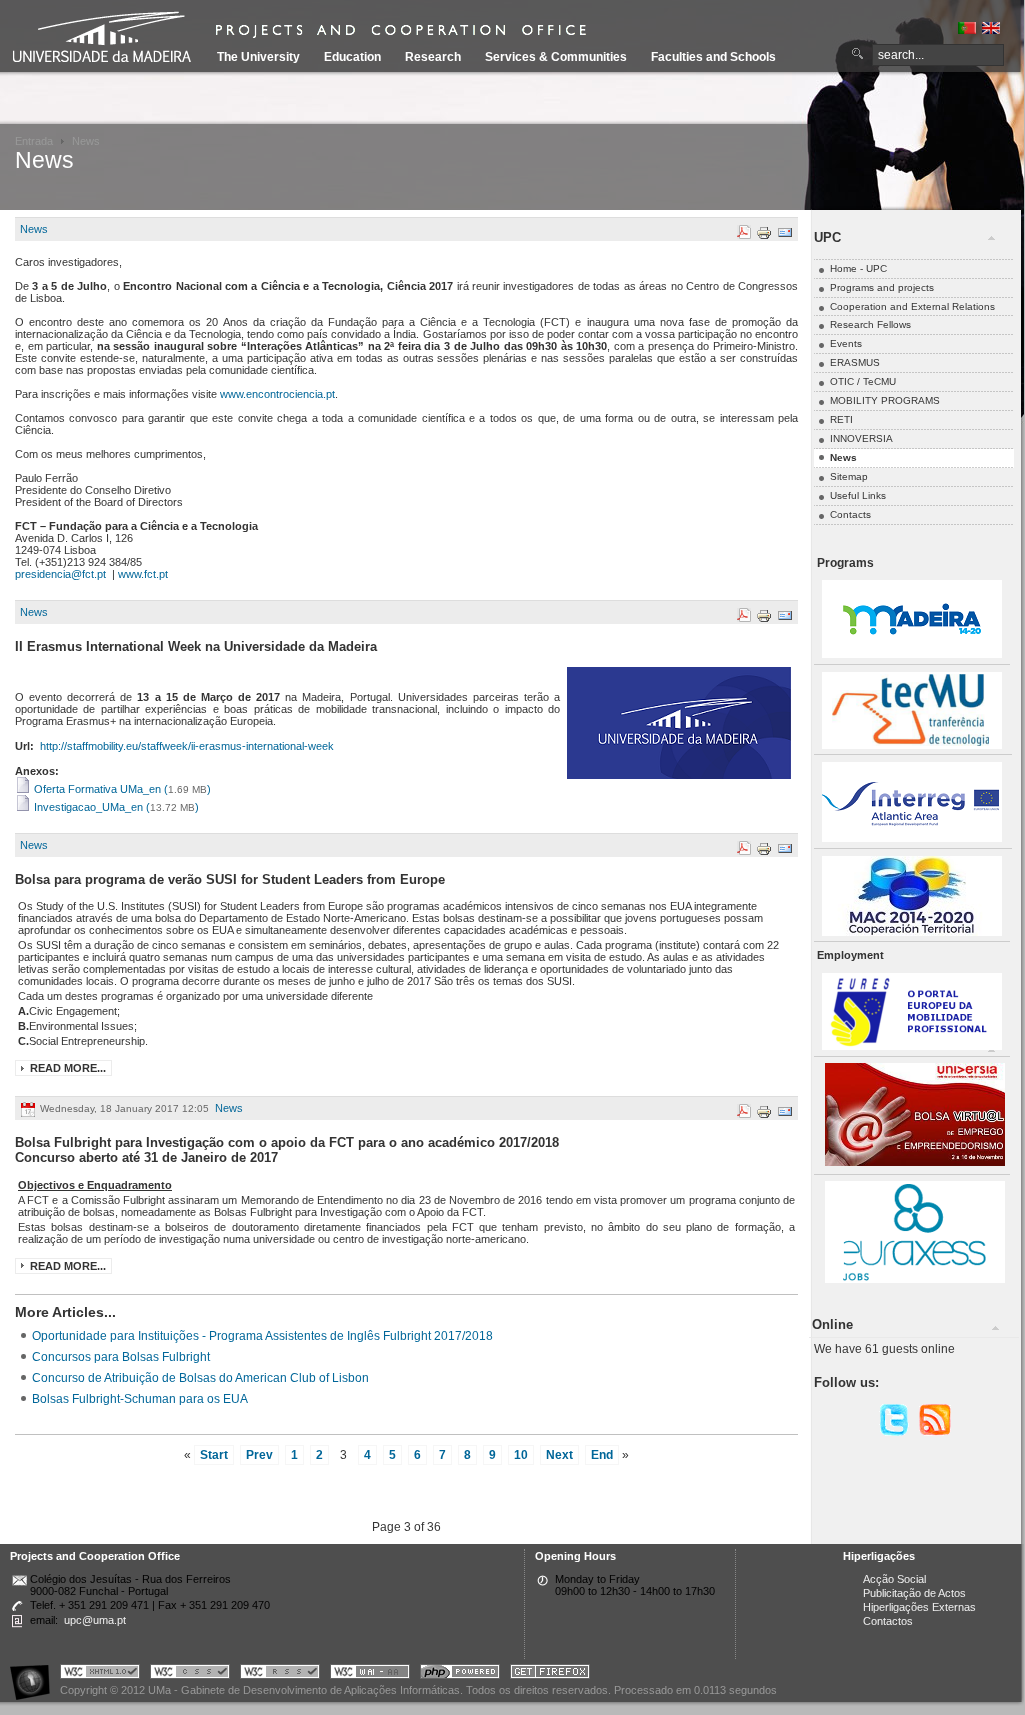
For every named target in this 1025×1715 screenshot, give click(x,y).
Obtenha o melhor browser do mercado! (550, 1674)
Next (559, 1455)
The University (258, 57)
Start (214, 1455)
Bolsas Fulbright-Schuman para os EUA (140, 1398)
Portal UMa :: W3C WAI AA (370, 1674)
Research (433, 57)
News (34, 229)
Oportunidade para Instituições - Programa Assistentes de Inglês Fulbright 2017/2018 (262, 1335)
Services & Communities (556, 57)
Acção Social (894, 1579)
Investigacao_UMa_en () (115, 807)
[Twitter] (894, 1432)
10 (521, 1455)
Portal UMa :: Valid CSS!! (190, 1674)
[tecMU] (912, 745)
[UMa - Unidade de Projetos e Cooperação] (109, 40)
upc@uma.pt (95, 1620)
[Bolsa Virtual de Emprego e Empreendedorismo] (915, 1162)
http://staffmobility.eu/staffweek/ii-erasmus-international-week (187, 746)
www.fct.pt (143, 574)
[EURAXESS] (915, 1279)
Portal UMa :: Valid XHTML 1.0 (100, 1674)
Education (352, 57)
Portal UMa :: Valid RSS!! (280, 1674)
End (602, 1455)
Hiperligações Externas (919, 1607)
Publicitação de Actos (914, 1593)
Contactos (888, 1621)
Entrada (34, 141)
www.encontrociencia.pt (277, 394)
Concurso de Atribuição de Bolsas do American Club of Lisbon (200, 1377)
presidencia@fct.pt (60, 574)
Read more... (68, 1068)
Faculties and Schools (713, 57)
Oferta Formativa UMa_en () (121, 789)
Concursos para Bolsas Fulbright (121, 1356)
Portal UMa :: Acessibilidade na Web (35, 1674)
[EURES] (912, 1046)
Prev (259, 1455)
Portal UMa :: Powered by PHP (460, 1674)
